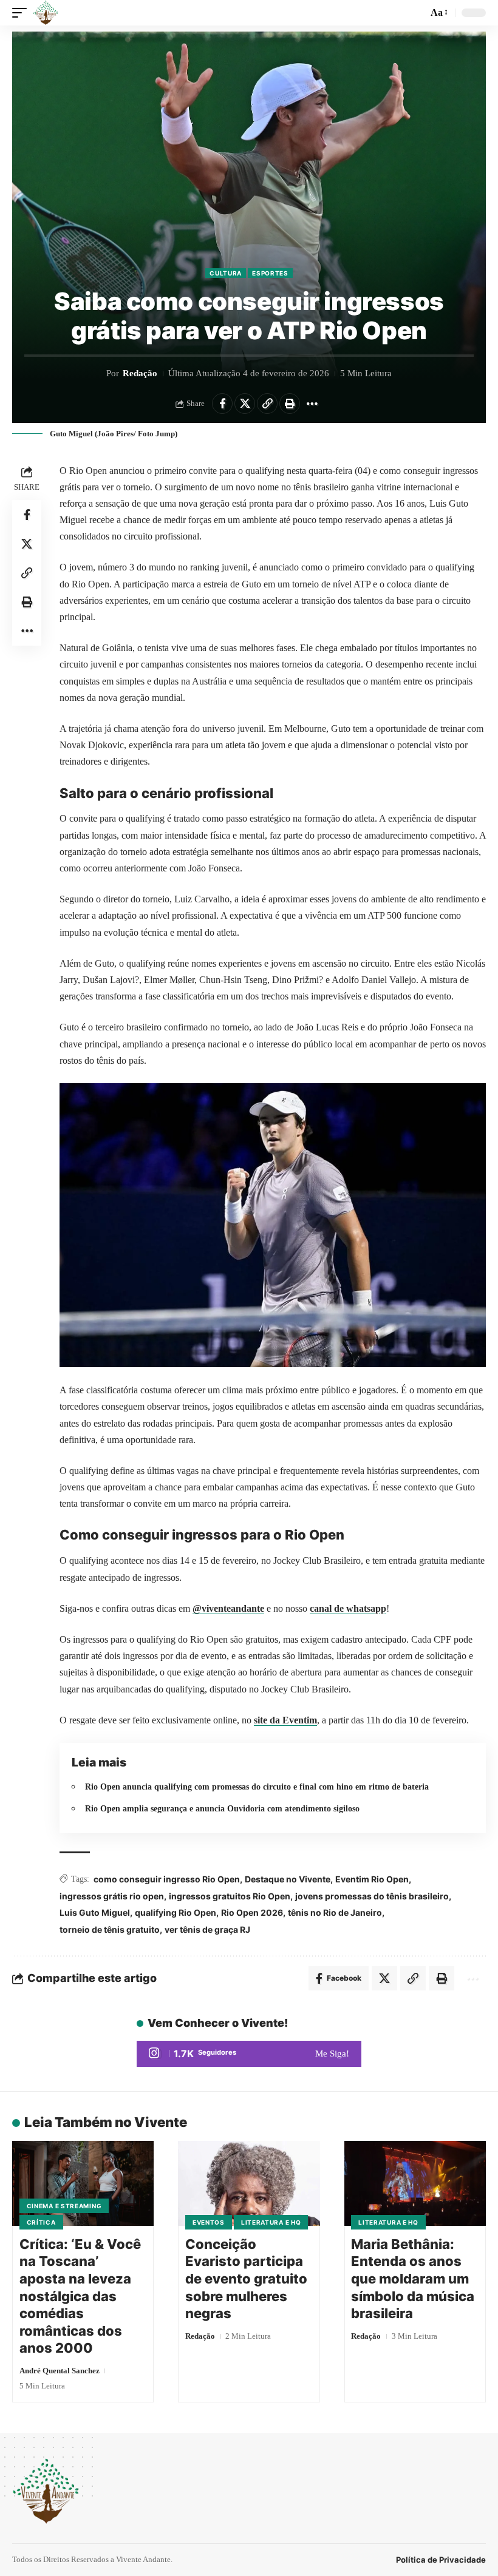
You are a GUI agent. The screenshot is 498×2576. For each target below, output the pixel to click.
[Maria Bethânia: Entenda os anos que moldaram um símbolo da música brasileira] (415, 2183)
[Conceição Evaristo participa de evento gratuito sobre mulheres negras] (249, 2183)
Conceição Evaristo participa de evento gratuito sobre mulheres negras (246, 2279)
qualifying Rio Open (176, 1912)
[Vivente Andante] (46, 13)
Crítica (41, 2222)
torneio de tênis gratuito (110, 1929)
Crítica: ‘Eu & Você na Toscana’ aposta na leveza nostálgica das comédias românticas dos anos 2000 (80, 2296)
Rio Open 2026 (252, 1912)
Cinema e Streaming (64, 2206)
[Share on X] (245, 404)
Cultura (226, 273)
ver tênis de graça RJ (207, 1929)
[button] (22, 13)
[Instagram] (249, 2054)
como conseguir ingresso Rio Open (167, 1879)
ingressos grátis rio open (112, 1896)
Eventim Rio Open (372, 1879)
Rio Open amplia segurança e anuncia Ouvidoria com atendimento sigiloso (222, 1808)
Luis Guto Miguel (95, 1912)
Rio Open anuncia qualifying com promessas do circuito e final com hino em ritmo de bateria (257, 1787)
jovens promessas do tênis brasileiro (372, 1896)
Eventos (209, 2222)
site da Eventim (285, 1720)
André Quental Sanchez (60, 2371)
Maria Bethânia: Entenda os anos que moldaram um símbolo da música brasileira (413, 2279)
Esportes (270, 273)
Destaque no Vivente (288, 1879)
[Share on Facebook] (222, 404)
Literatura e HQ (271, 2222)
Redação (140, 373)
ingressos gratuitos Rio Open (230, 1896)
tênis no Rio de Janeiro (335, 1912)
